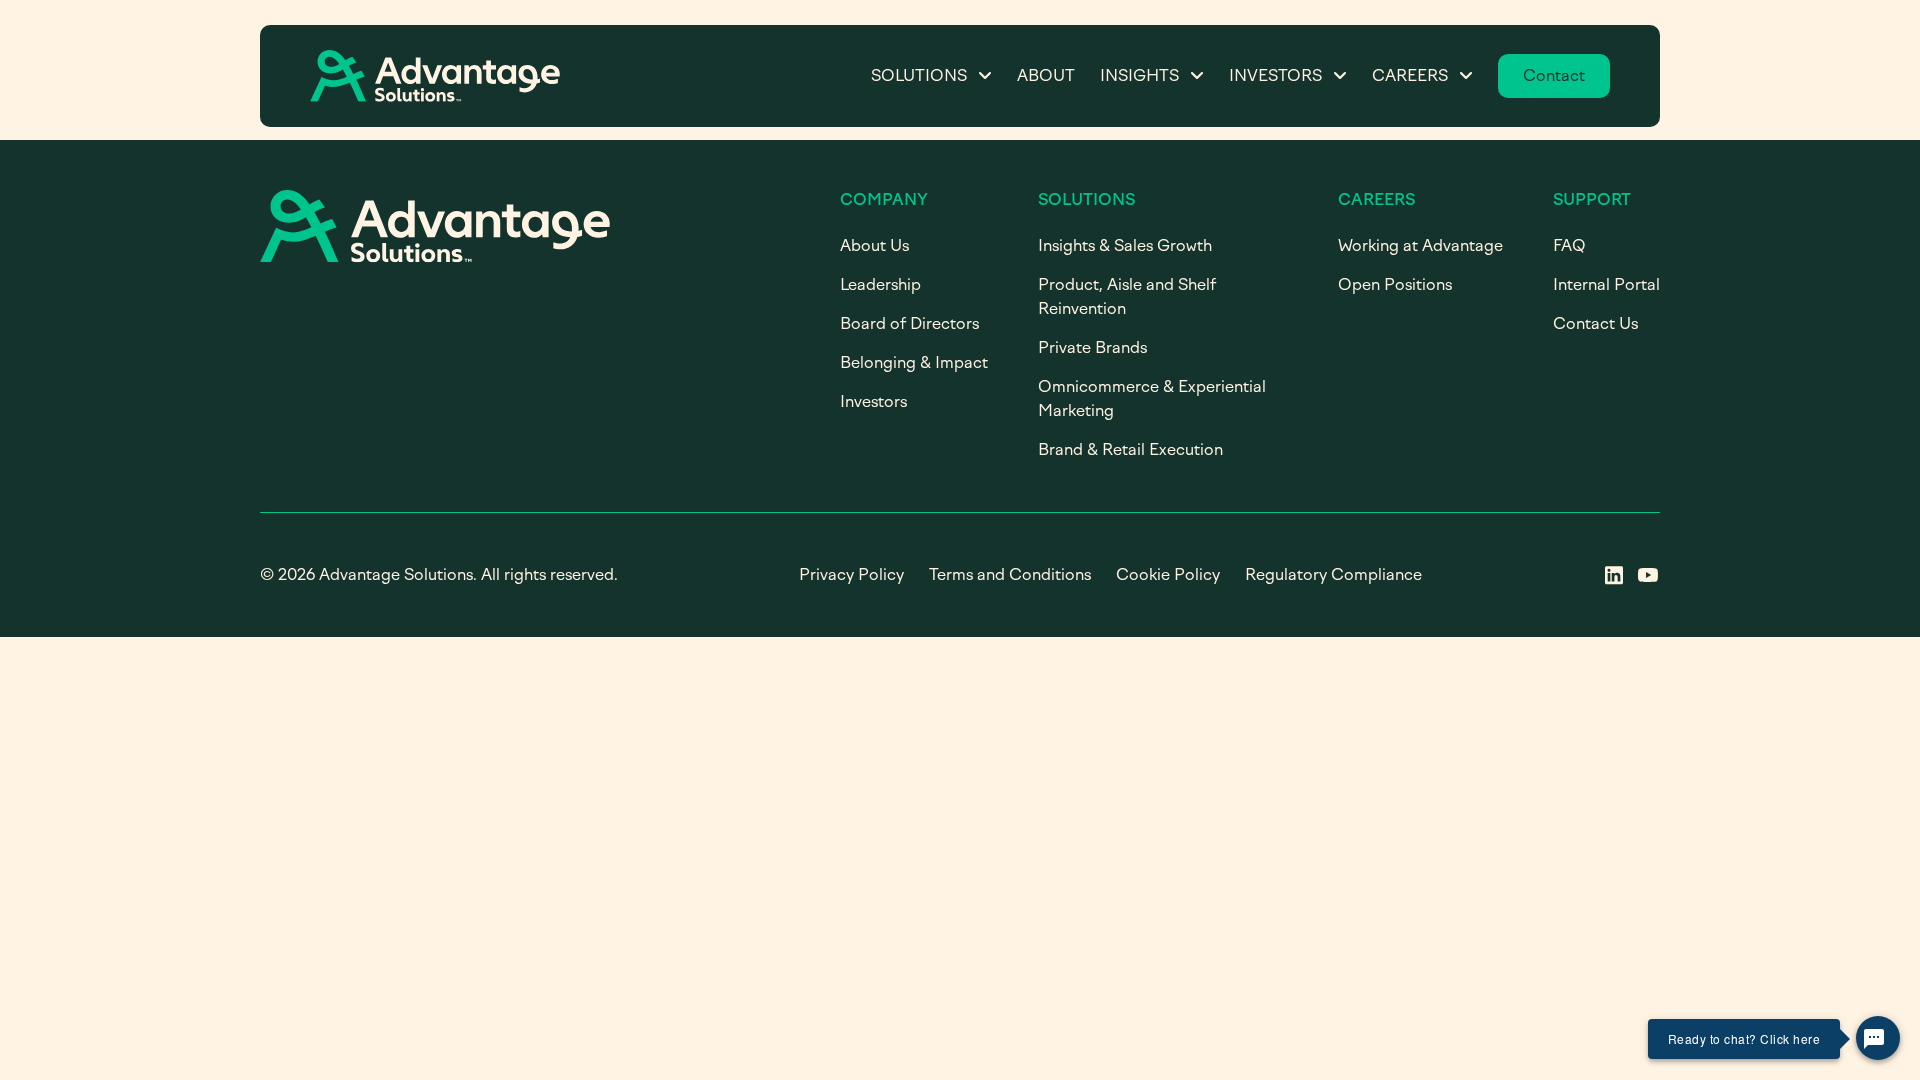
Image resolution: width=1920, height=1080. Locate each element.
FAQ (1569, 245)
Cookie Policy (1168, 574)
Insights (1139, 75)
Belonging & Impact (914, 362)
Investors (1275, 75)
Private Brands (1092, 347)
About (1046, 75)
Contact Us (1595, 323)
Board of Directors (909, 323)
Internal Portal (1606, 284)
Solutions (919, 75)
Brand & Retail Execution (1130, 449)
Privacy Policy (851, 574)
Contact (1554, 75)
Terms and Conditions (1010, 574)
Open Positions (1395, 284)
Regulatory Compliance (1333, 574)
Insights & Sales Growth (1125, 245)
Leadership (880, 284)
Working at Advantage (1420, 245)
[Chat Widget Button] (1878, 1038)
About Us (874, 245)
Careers (1410, 75)
